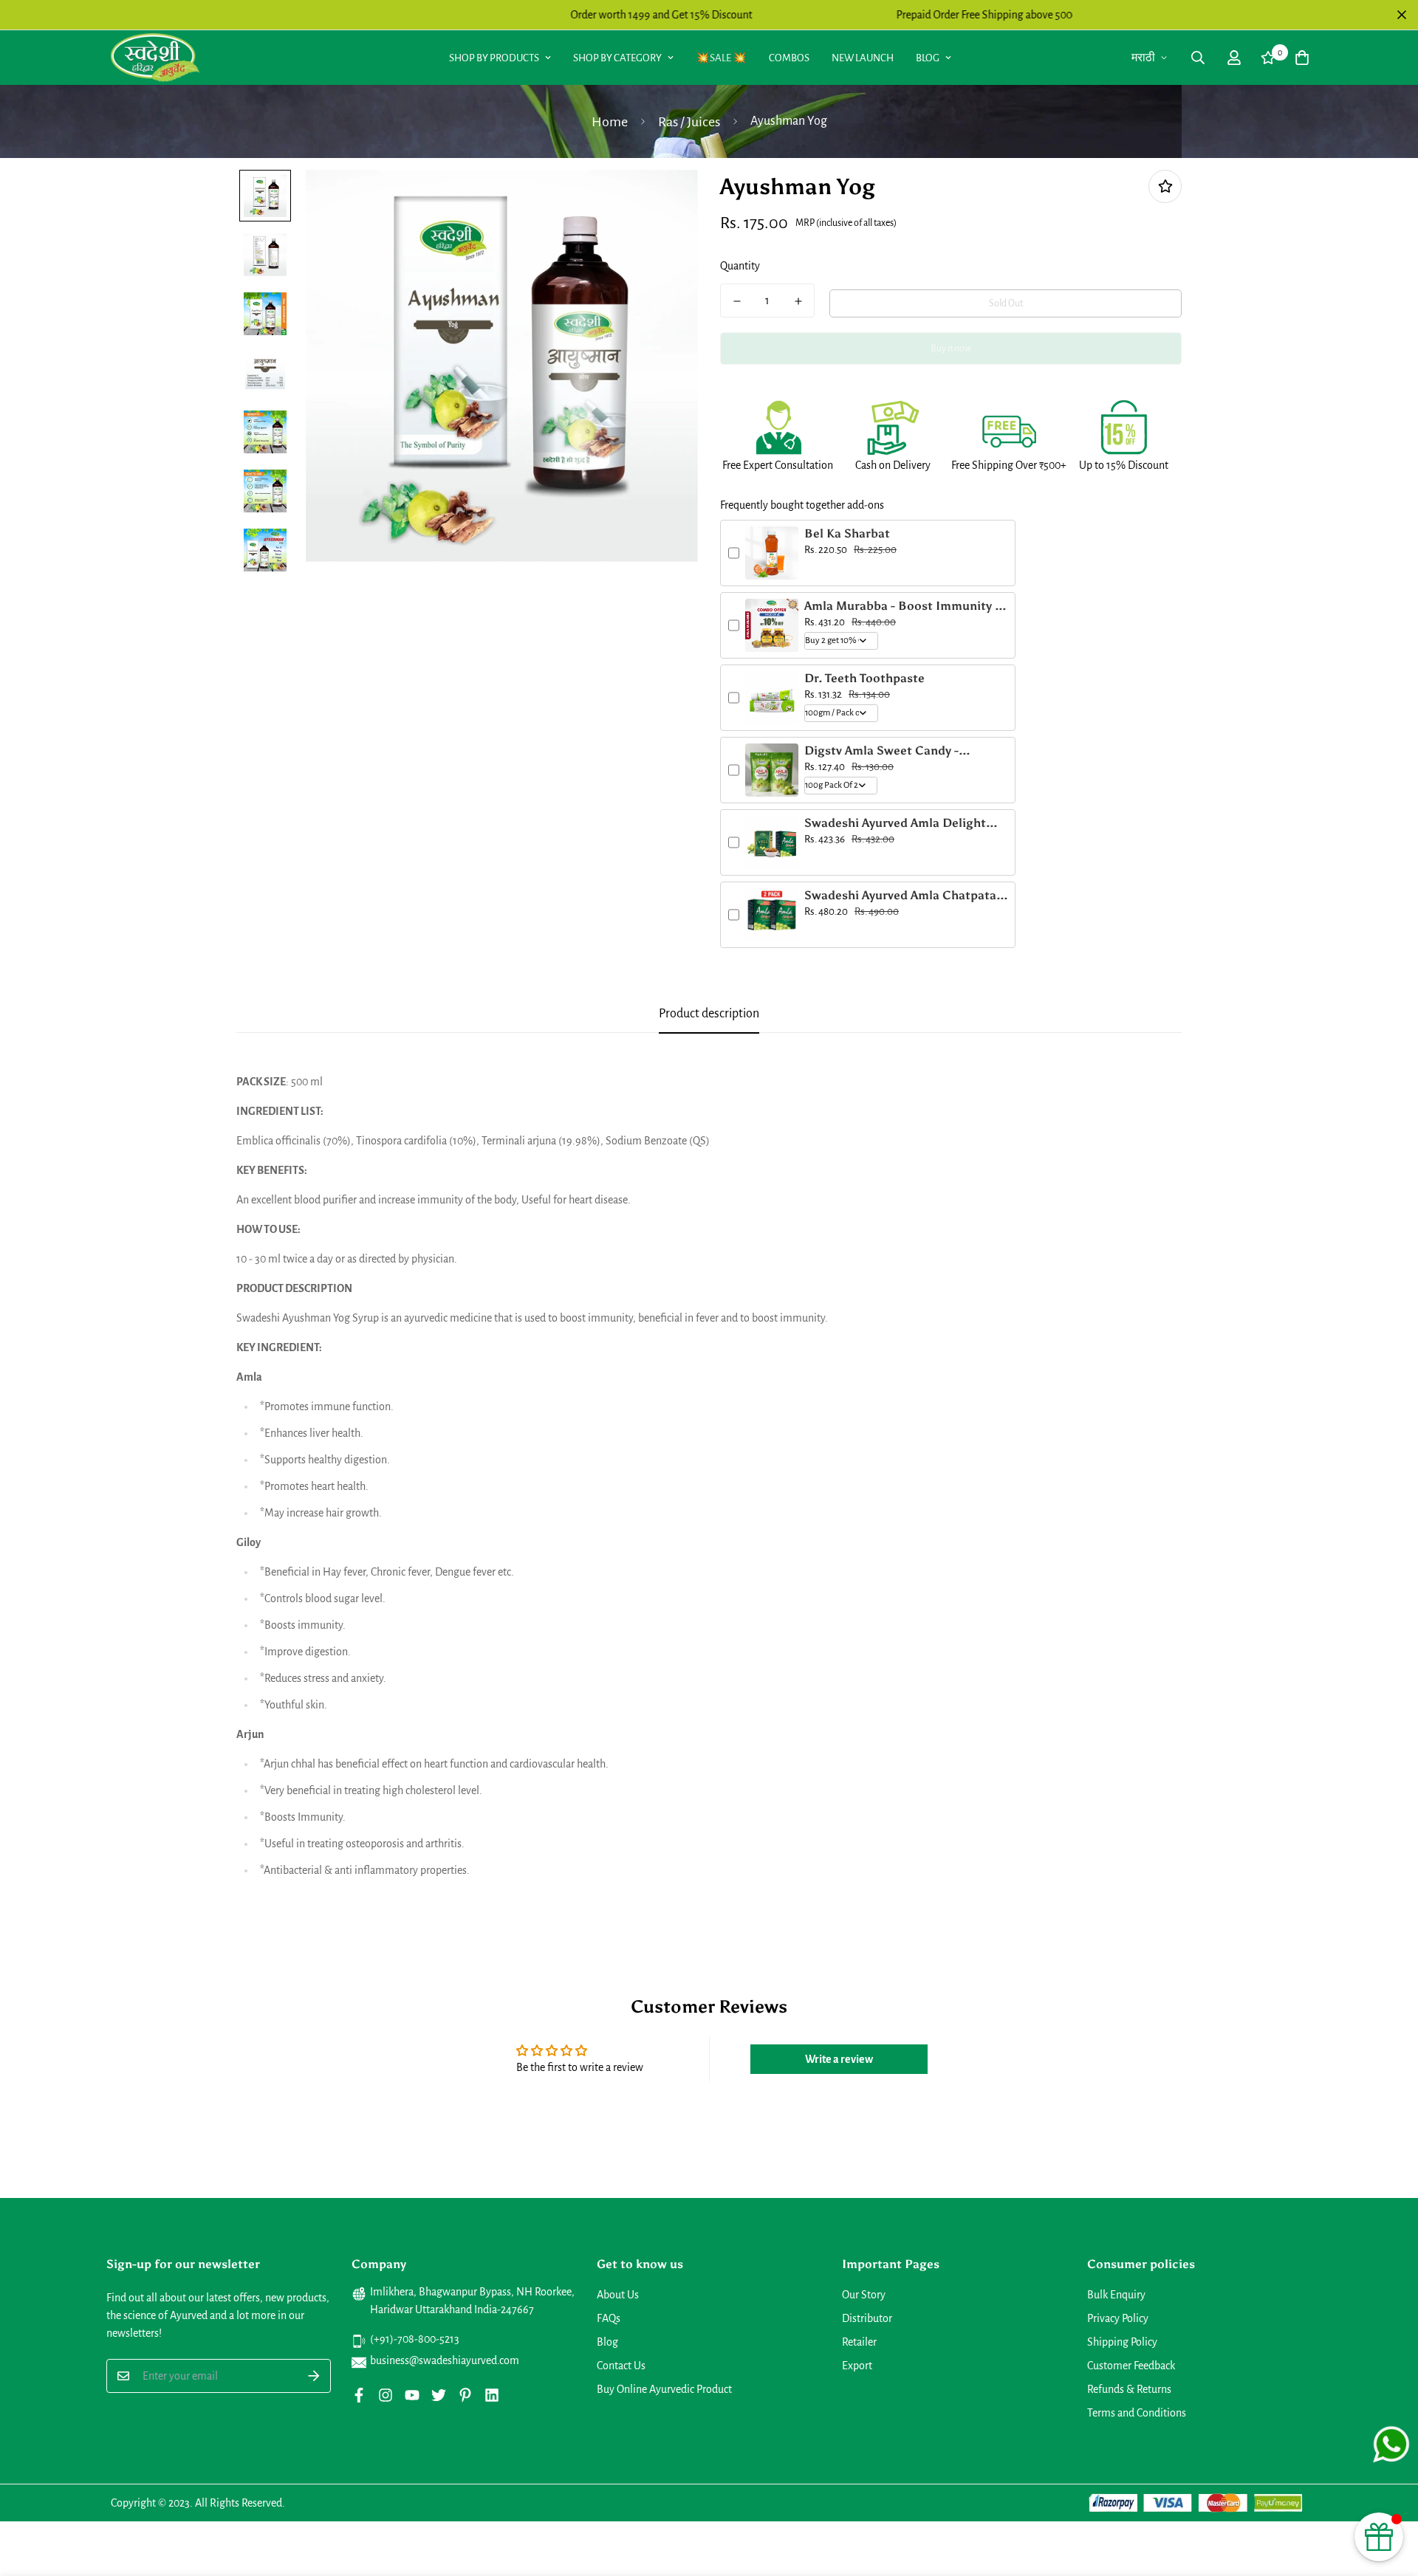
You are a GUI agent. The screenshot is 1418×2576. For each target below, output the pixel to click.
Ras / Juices (689, 122)
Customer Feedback (1131, 2366)
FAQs (609, 2318)
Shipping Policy (1122, 2342)
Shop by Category (617, 58)
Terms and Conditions (1137, 2413)
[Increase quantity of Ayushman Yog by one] (798, 301)
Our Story (864, 2295)
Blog (928, 58)
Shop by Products (494, 58)
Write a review (839, 2059)
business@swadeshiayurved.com (445, 2360)
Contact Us (621, 2366)
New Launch (863, 58)
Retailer (859, 2342)
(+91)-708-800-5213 (415, 2339)
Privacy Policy (1118, 2318)
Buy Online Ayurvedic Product (664, 2389)
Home (610, 122)
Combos (789, 58)
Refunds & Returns (1129, 2389)
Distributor (867, 2318)
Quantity (740, 266)
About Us (618, 2295)
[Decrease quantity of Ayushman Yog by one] (737, 301)
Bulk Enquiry (1116, 2295)
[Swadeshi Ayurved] (155, 57)
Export (857, 2366)
